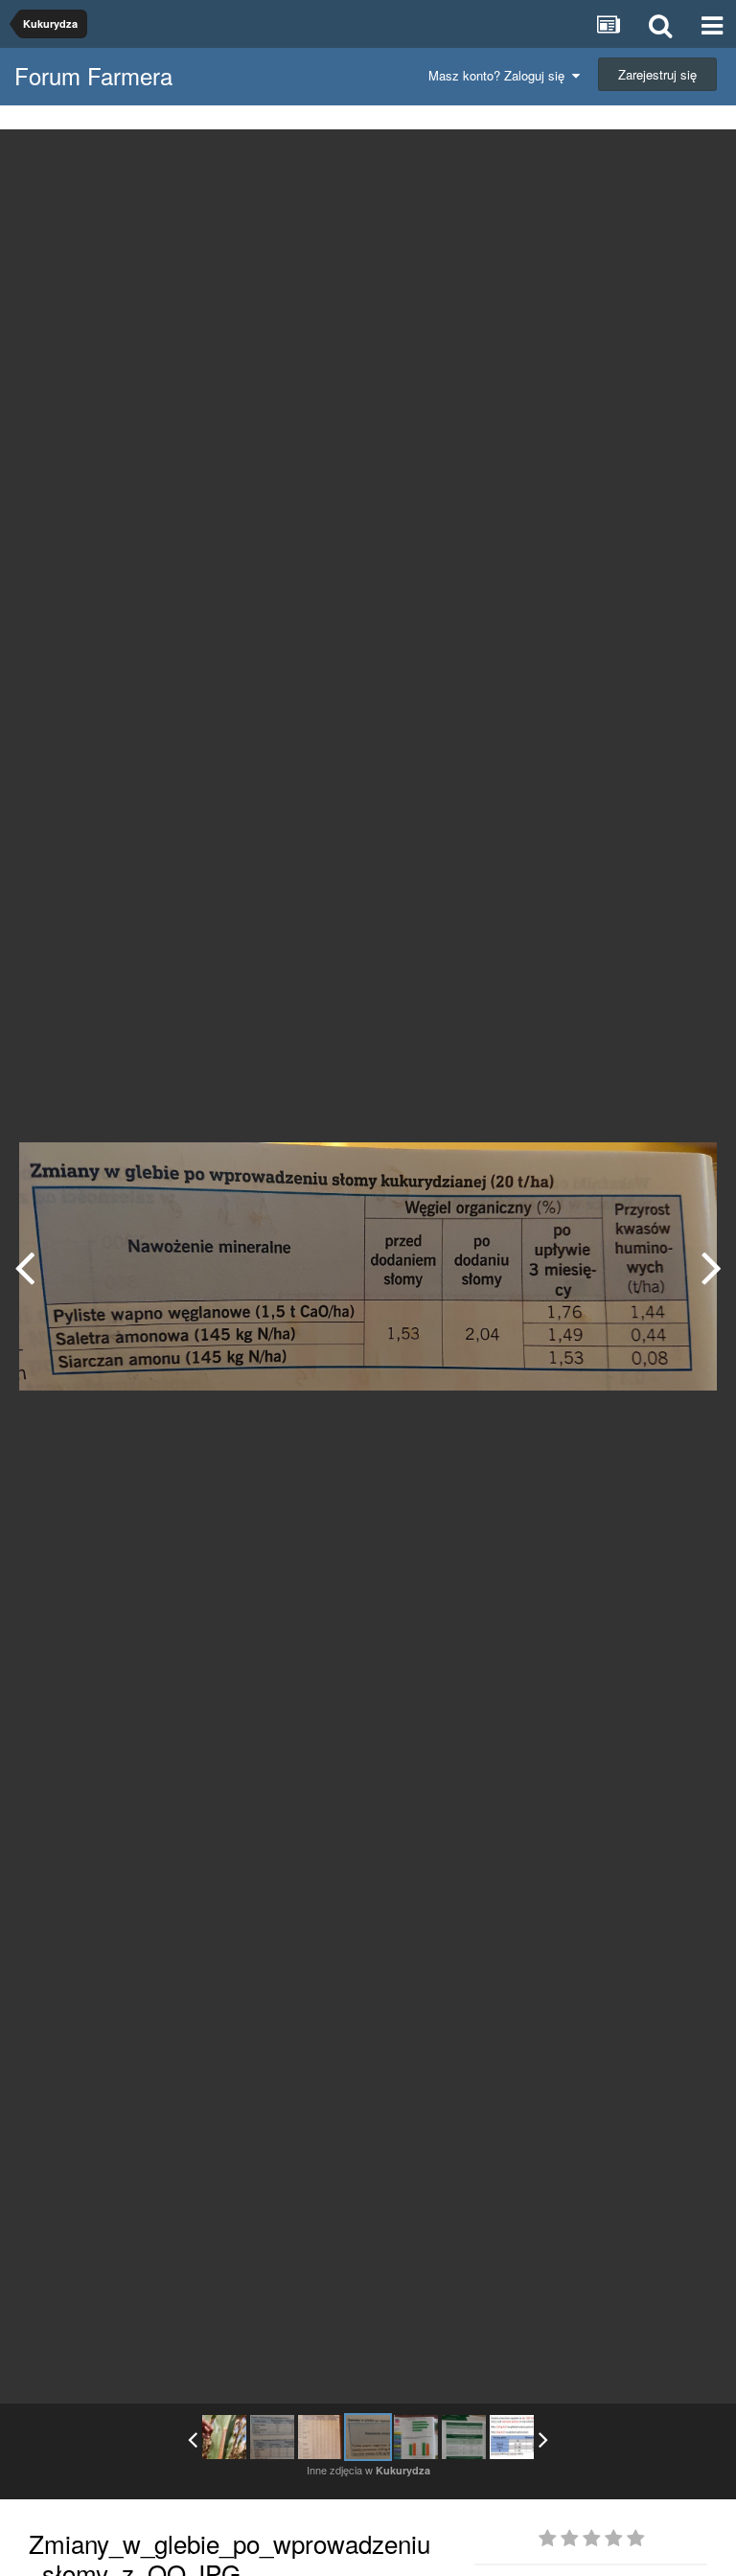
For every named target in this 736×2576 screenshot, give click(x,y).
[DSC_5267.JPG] (464, 2437)
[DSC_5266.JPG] (712, 1267)
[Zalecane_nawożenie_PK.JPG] (24, 1267)
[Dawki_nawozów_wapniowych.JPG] (272, 2437)
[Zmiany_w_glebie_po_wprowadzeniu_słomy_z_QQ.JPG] (368, 2437)
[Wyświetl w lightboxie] (701, 158)
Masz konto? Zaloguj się (500, 75)
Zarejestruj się (657, 74)
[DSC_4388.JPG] (224, 2437)
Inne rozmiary (622, 158)
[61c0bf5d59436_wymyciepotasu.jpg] (512, 2437)
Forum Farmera (93, 75)
